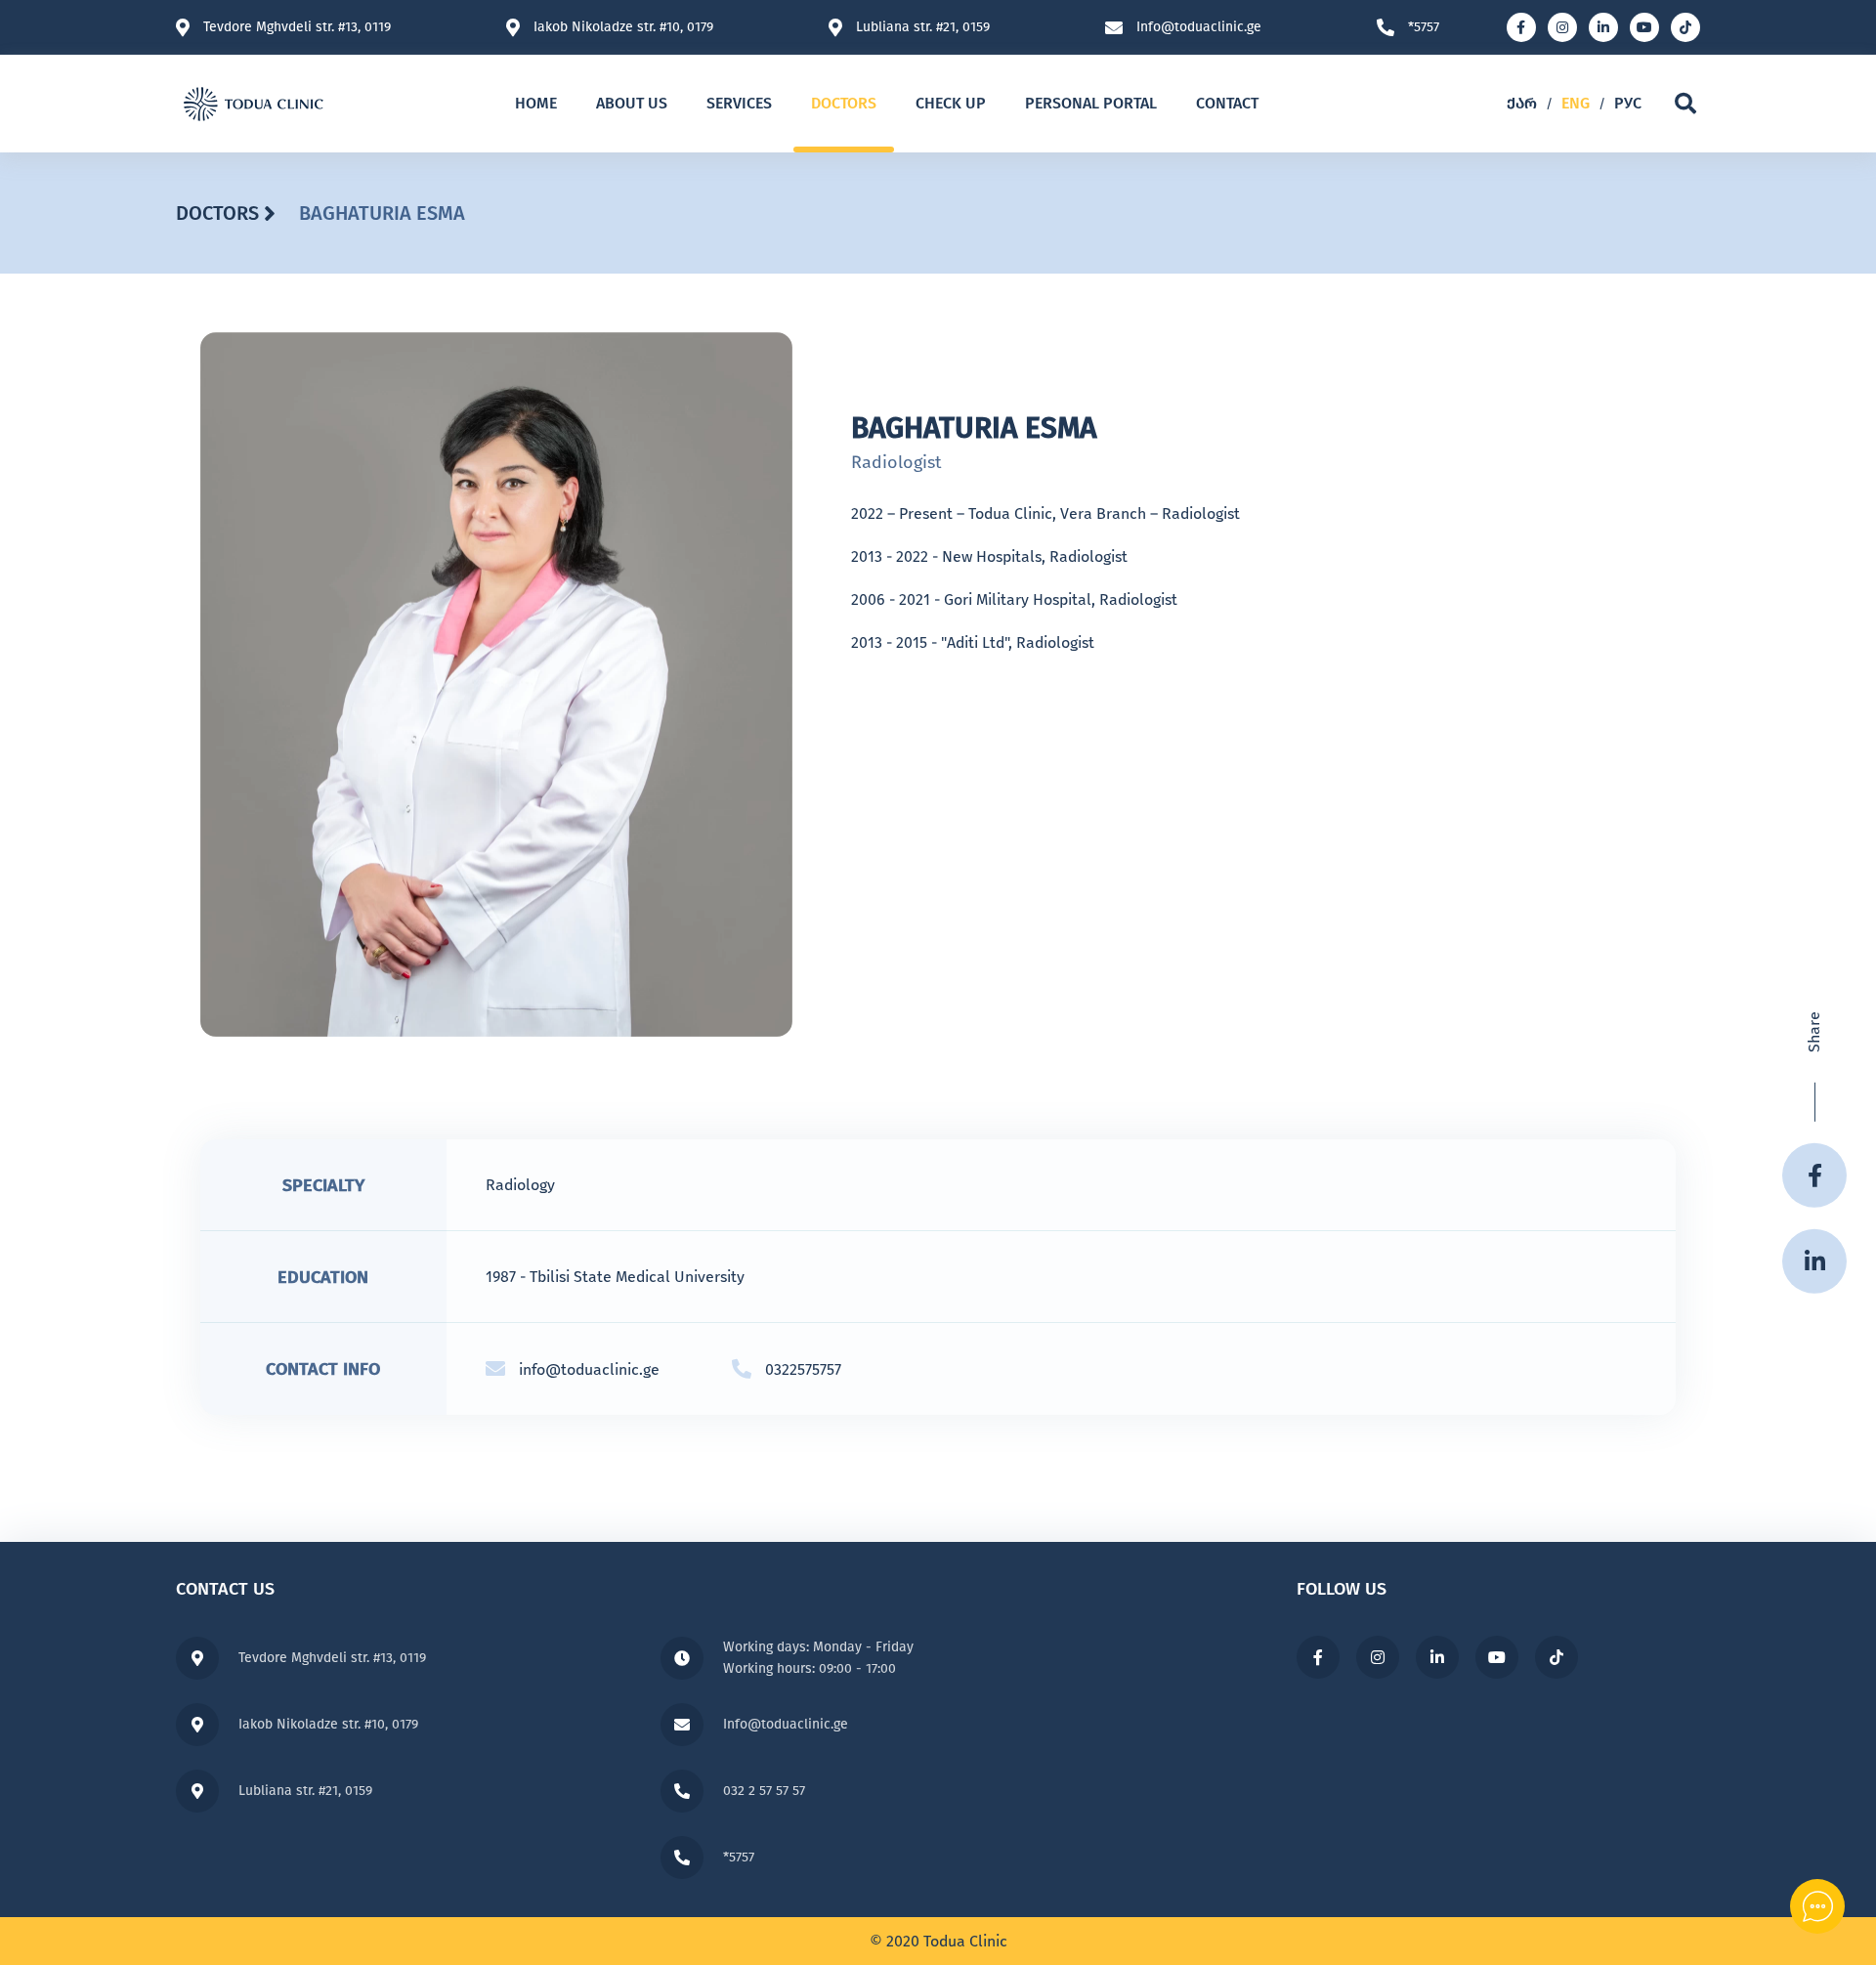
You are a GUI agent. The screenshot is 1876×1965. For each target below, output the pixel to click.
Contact (1227, 103)
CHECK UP (951, 103)
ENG (1576, 103)
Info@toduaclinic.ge (1199, 27)
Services (739, 103)
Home (536, 103)
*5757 (1424, 27)
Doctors (844, 103)
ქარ (1522, 103)
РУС (1628, 103)
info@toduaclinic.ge (589, 1369)
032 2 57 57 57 (764, 1791)
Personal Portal (1091, 103)
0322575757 (803, 1369)
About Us (632, 103)
